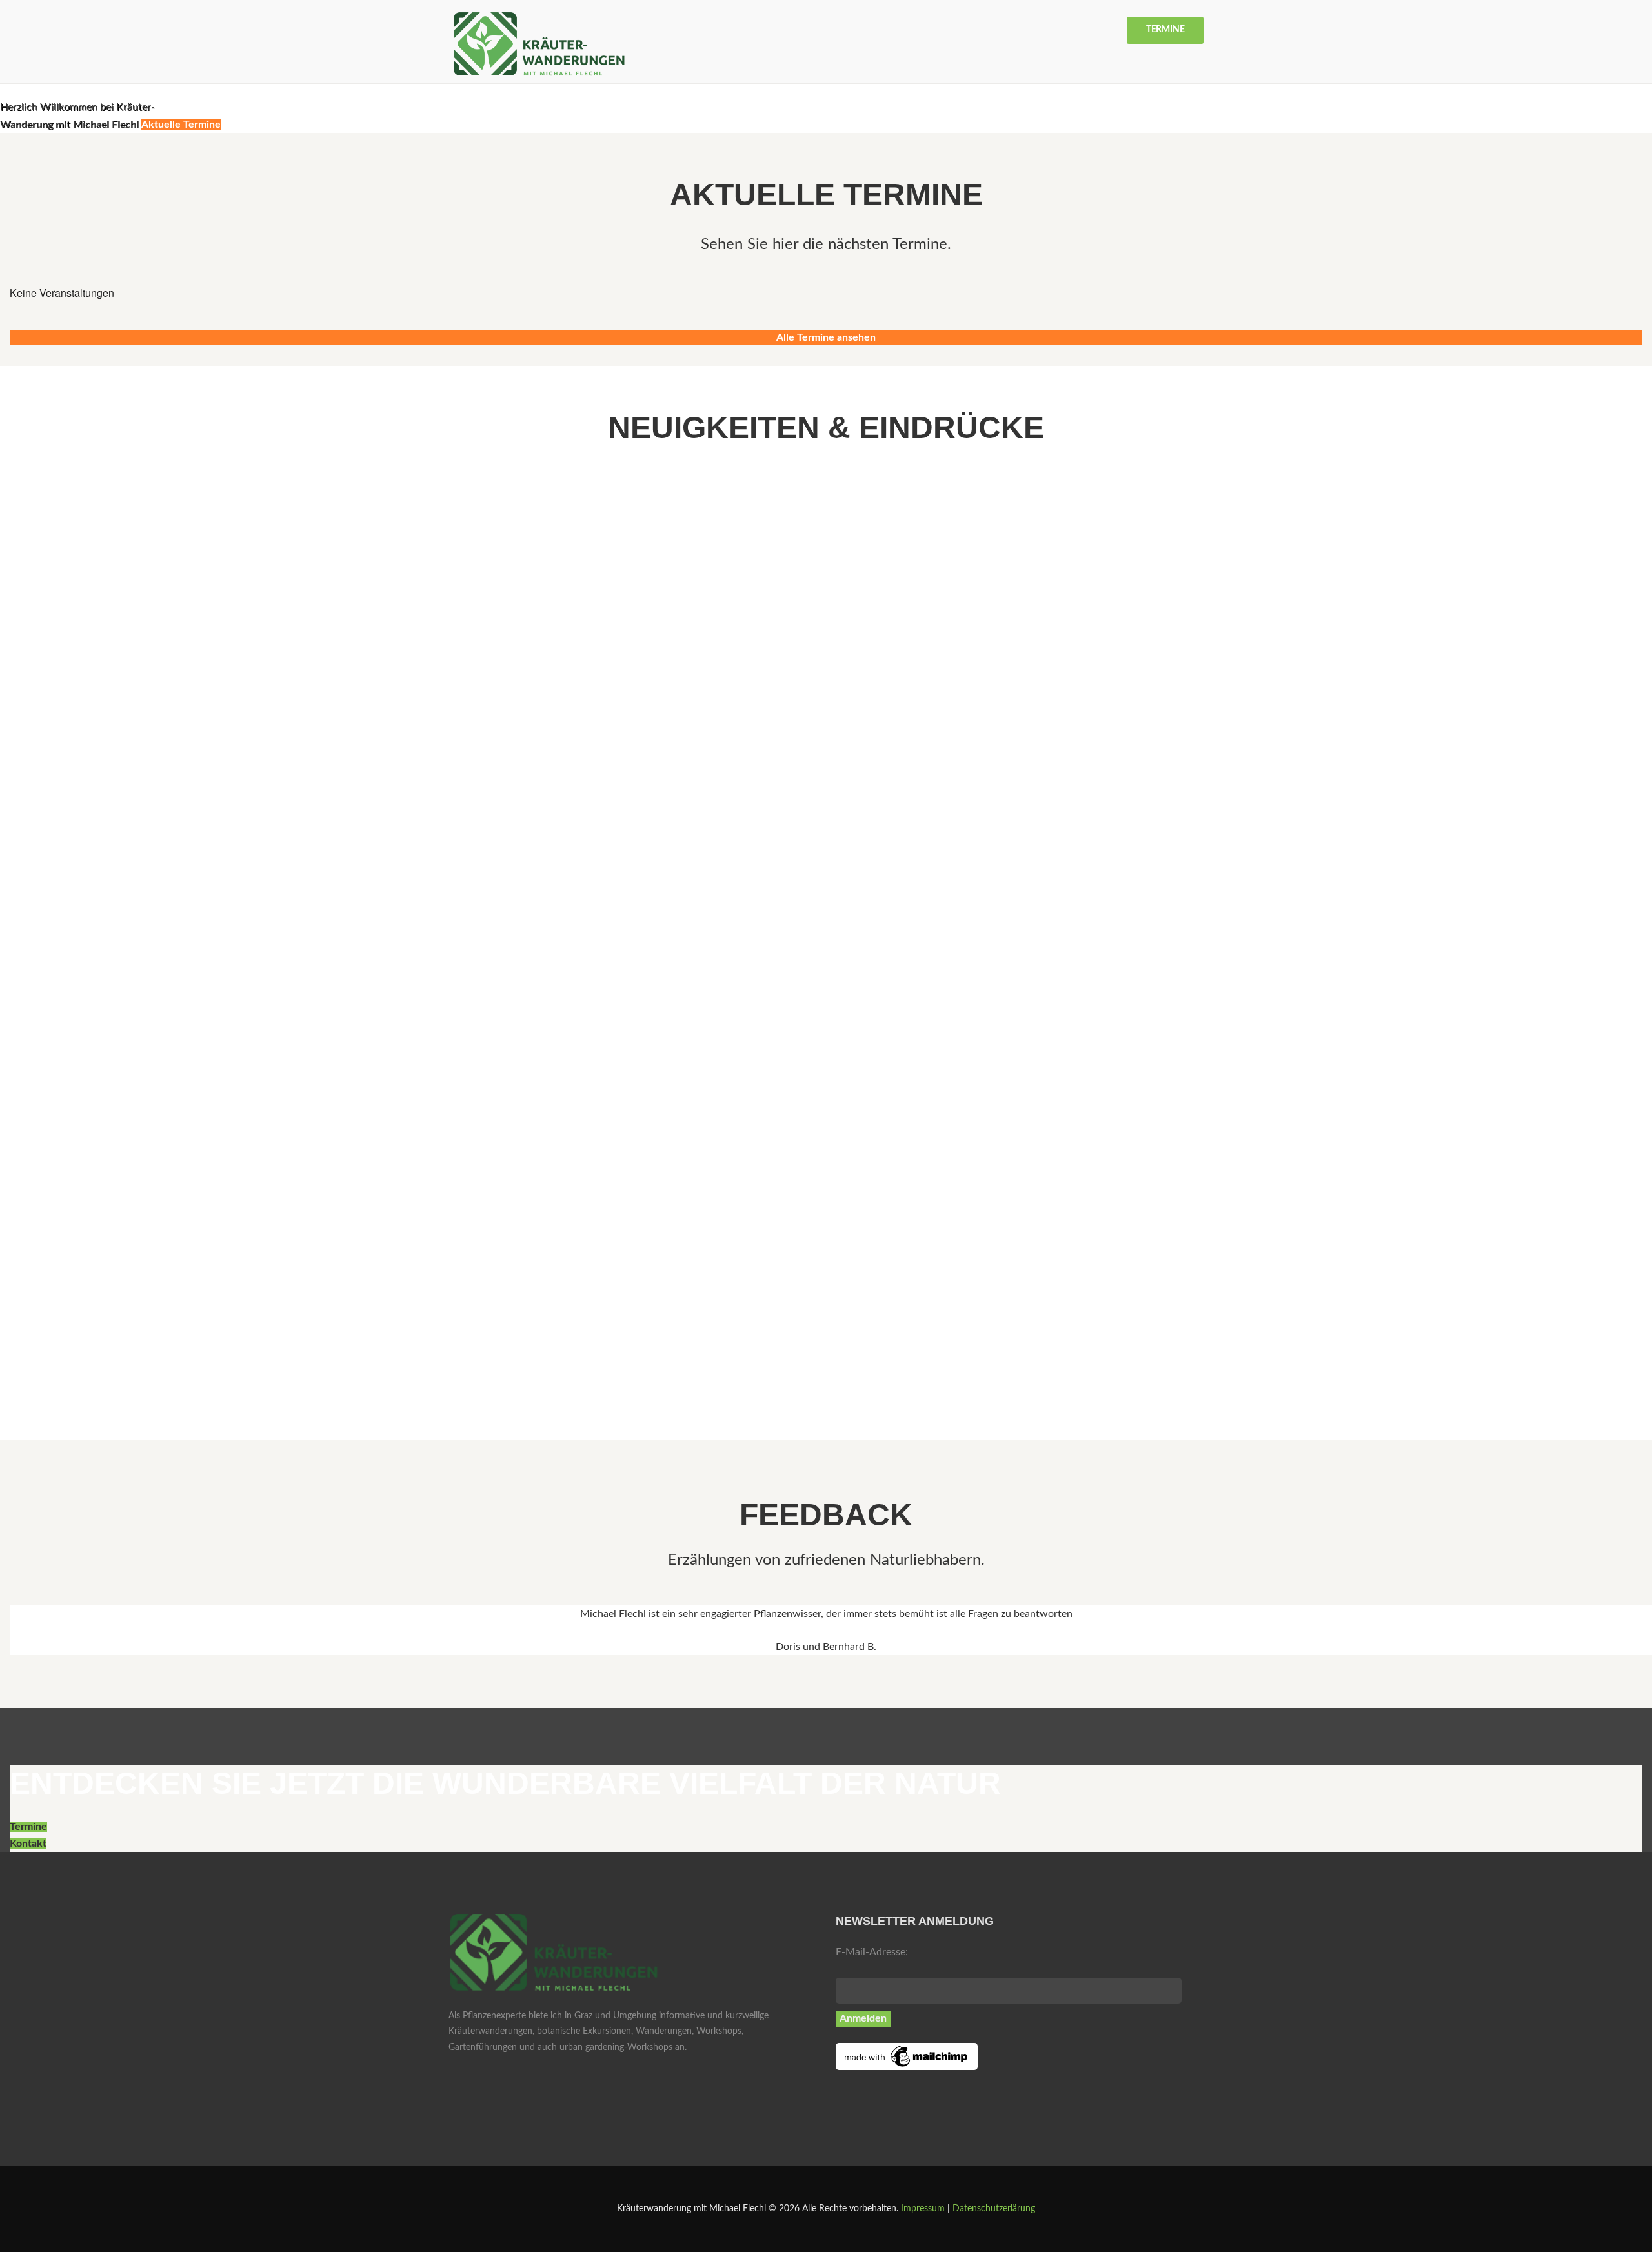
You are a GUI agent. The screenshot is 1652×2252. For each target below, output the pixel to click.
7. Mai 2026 (32, 659)
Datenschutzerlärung (994, 2209)
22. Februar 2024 (42, 959)
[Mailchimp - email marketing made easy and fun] (907, 2051)
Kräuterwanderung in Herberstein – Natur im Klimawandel (169, 937)
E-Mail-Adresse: (872, 1952)
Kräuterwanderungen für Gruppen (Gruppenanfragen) (157, 637)
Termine (1165, 30)
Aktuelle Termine (181, 125)
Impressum (923, 2209)
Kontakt (28, 1844)
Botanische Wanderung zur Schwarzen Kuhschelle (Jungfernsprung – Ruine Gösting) (245, 1237)
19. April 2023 (37, 1259)
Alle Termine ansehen (826, 337)
